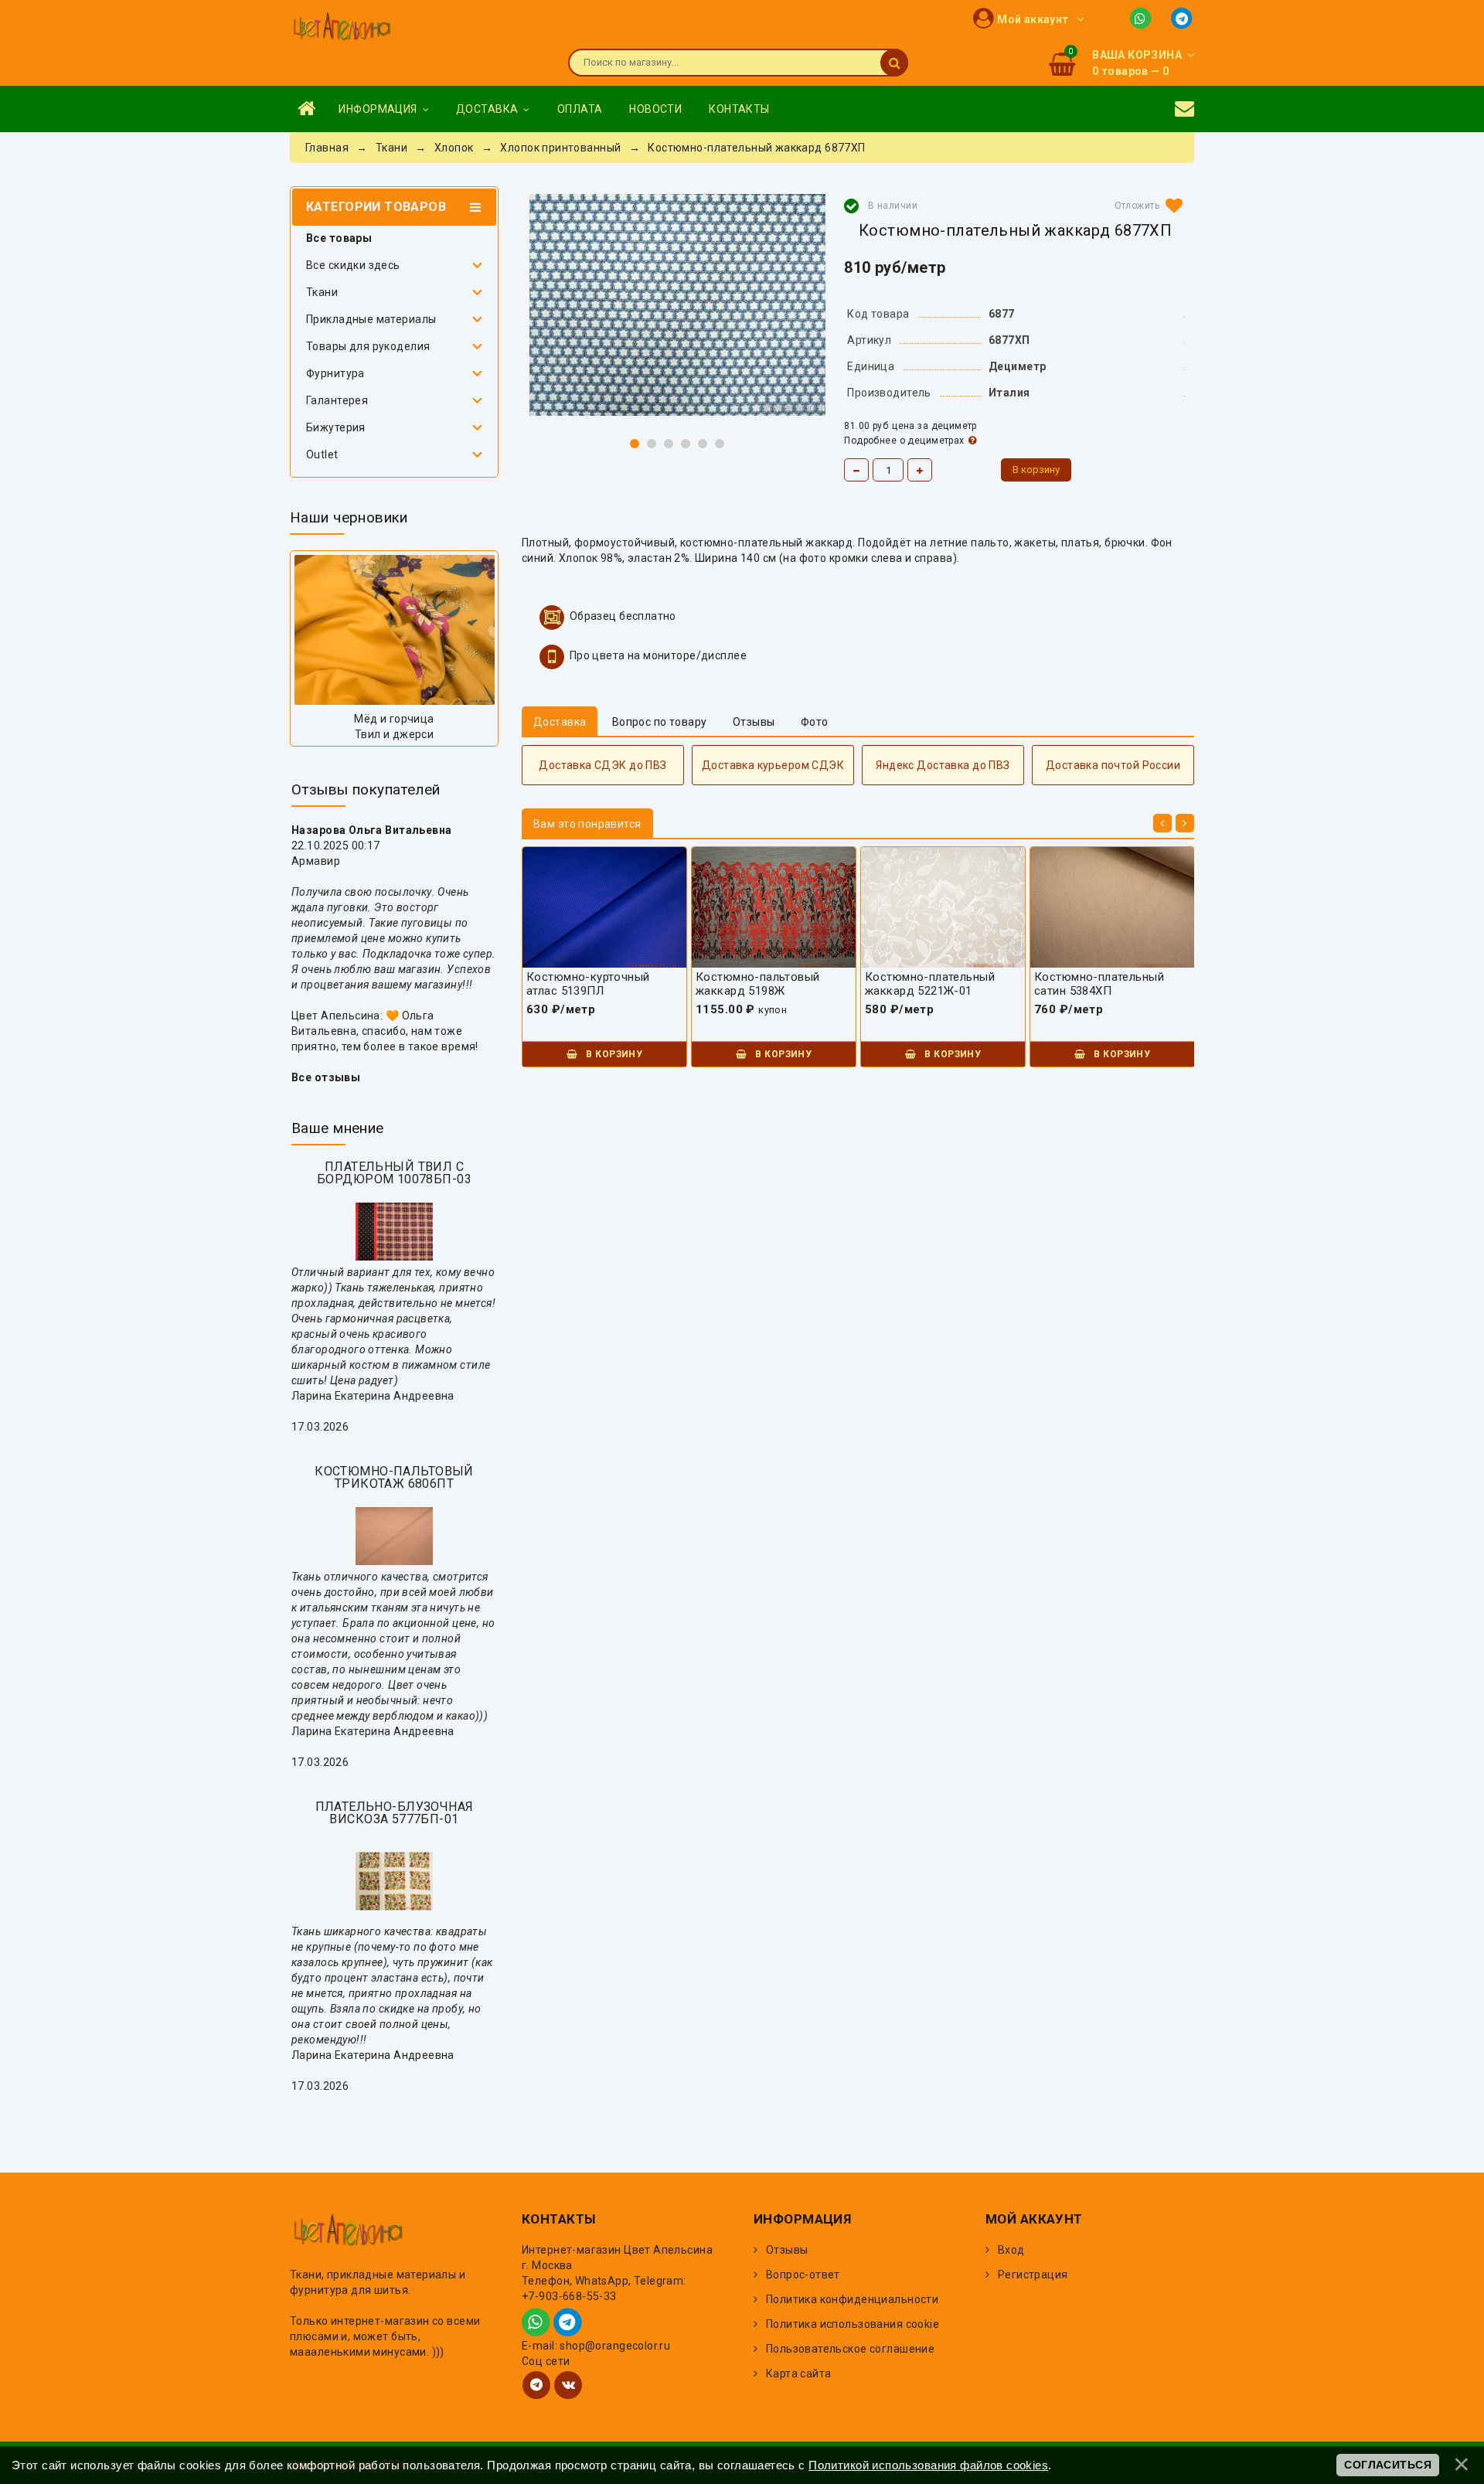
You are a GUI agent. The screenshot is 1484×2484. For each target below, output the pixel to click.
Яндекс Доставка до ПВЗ (943, 765)
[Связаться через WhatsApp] (1144, 17)
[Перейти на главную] (342, 28)
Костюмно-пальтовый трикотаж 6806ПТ (394, 1477)
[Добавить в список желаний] (1145, 206)
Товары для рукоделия (368, 346)
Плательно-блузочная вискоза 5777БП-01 (395, 1813)
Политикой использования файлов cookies (928, 2465)
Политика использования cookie (853, 2324)
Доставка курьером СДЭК (773, 765)
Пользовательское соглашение (850, 2349)
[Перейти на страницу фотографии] (394, 630)
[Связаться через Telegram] (1183, 17)
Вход (1011, 2250)
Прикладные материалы (371, 319)
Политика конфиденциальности (852, 2299)
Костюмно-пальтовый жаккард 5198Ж (758, 984)
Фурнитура (335, 373)
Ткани (322, 292)
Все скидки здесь (353, 265)
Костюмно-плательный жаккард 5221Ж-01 (930, 984)
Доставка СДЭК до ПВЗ (602, 765)
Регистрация (1033, 2275)
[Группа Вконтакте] (568, 2385)
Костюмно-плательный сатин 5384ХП (1099, 984)
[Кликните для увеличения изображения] (677, 305)
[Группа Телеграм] (536, 2385)
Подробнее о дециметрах (904, 441)
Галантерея (337, 400)
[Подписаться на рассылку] (1184, 109)
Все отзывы (326, 1077)
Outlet (322, 454)
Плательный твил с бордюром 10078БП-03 (394, 1173)
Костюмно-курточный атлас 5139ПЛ (588, 984)
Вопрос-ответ (803, 2275)
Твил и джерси (394, 734)
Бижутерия (336, 427)
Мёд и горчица (394, 719)
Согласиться (1388, 2465)
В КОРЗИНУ (613, 1054)
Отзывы (787, 2250)
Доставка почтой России (1113, 765)
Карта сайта (799, 2373)
